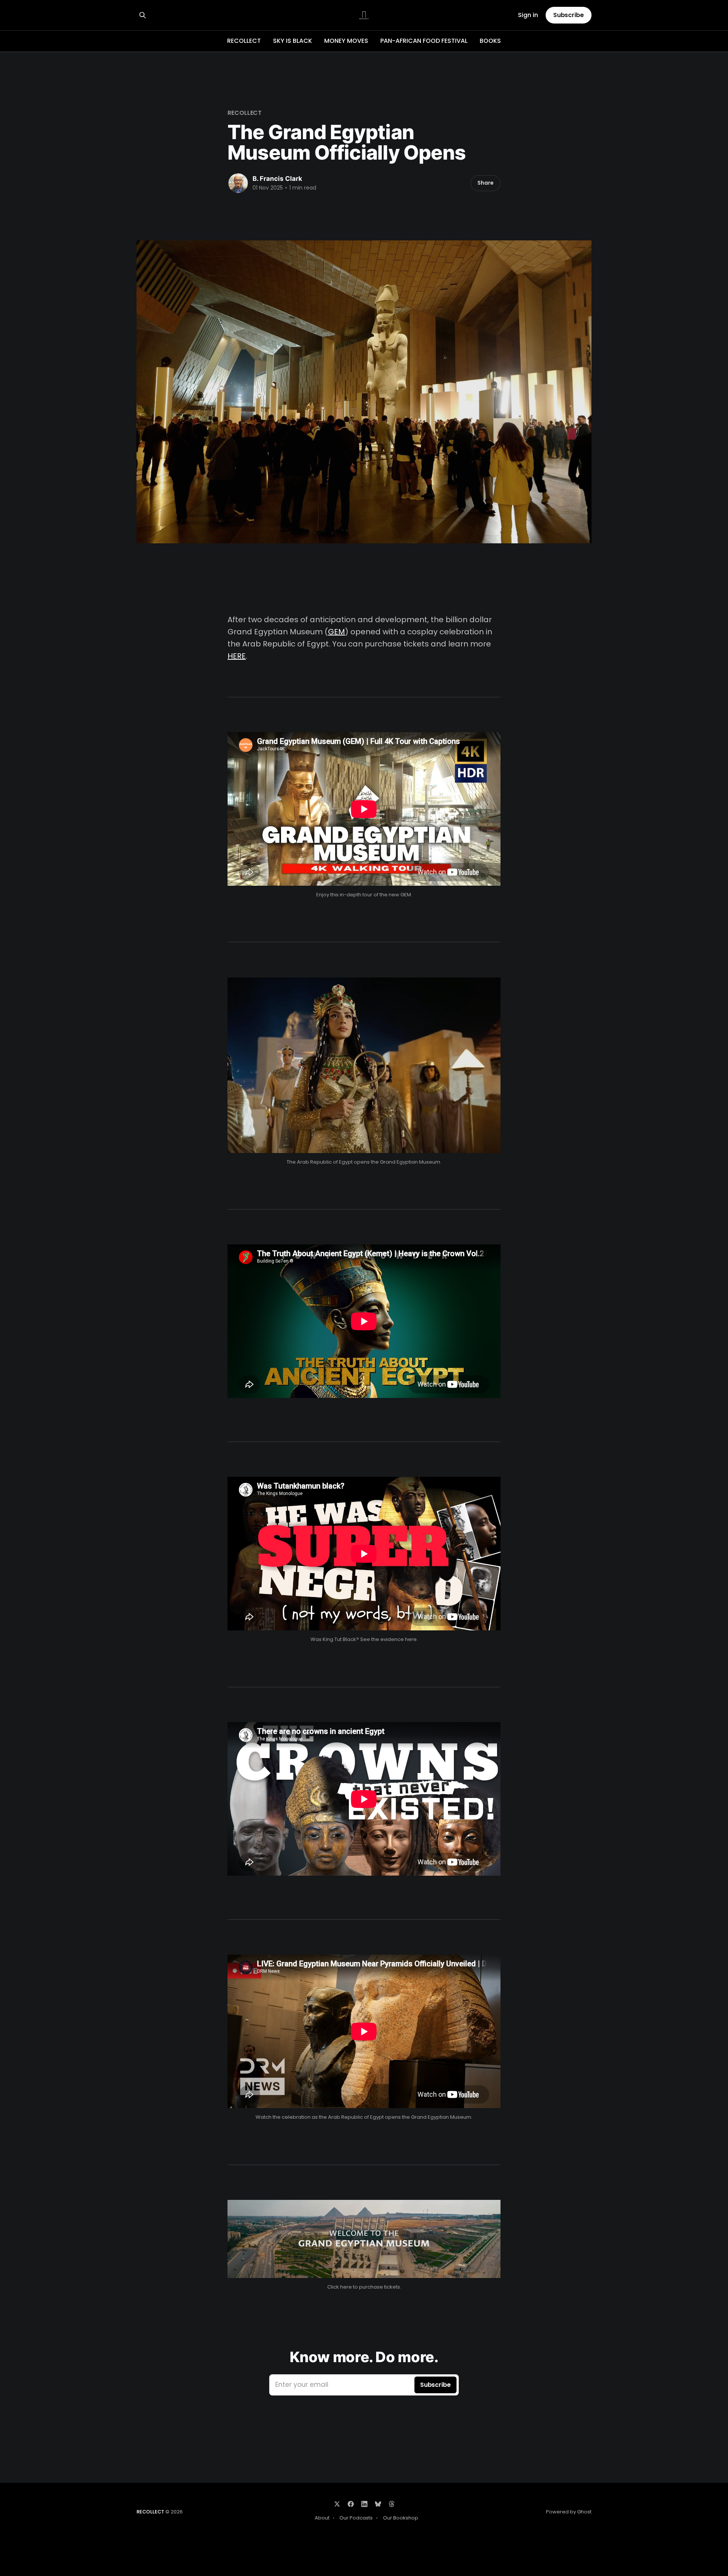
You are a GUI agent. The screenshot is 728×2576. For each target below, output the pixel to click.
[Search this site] (143, 15)
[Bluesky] (378, 2504)
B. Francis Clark (277, 179)
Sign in (528, 15)
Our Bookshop (401, 2518)
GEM (337, 632)
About (322, 2518)
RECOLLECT (244, 41)
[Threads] (392, 2504)
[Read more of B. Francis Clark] (238, 183)
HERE (237, 656)
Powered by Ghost (569, 2512)
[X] (337, 2504)
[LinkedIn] (364, 2504)
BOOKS (490, 41)
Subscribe (569, 15)
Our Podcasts (356, 2518)
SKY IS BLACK (293, 41)
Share (486, 183)
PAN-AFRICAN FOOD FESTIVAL (424, 41)
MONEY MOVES (346, 41)
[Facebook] (351, 2504)
